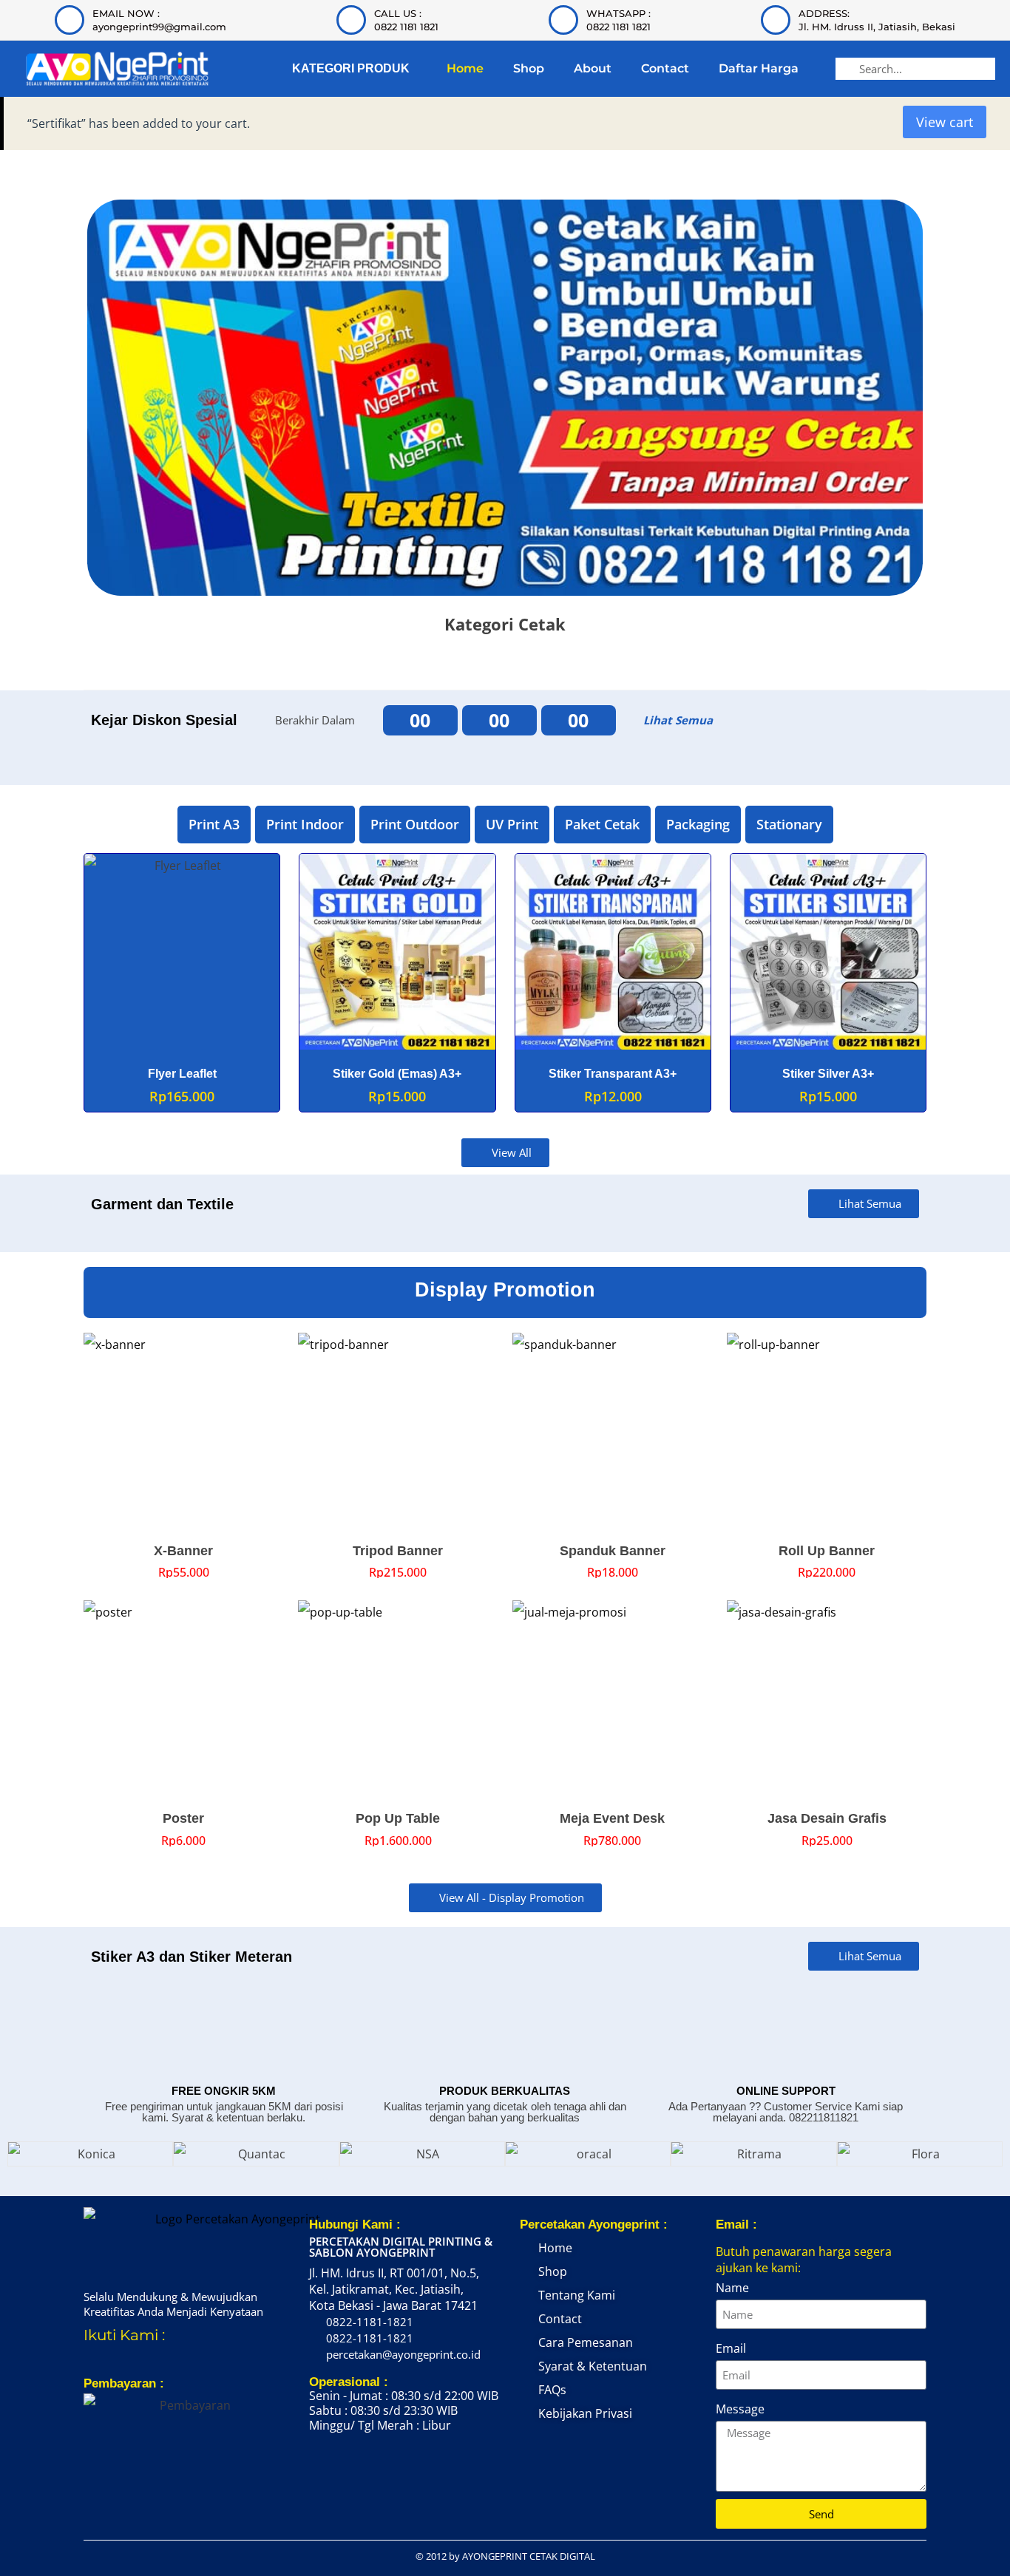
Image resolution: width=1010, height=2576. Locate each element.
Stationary (789, 824)
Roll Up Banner (827, 1551)
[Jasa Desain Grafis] (827, 1700)
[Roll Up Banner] (827, 1433)
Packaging (698, 824)
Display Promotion (505, 1290)
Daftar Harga (759, 68)
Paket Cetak (602, 824)
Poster (183, 1818)
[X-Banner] (183, 1433)
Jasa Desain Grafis (827, 1818)
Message (740, 2409)
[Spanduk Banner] (612, 1433)
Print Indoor (305, 824)
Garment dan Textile (162, 1204)
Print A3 (214, 824)
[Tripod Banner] (398, 1433)
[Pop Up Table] (398, 1700)
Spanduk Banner (613, 1551)
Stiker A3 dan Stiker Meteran (192, 1957)
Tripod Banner (398, 1551)
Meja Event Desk (612, 1818)
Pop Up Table (398, 1818)
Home (465, 68)
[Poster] (183, 1700)
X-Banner (183, 1551)
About (593, 68)
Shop (529, 68)
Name (732, 2288)
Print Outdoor (415, 824)
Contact (665, 68)
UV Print (512, 824)
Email (731, 2348)
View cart (945, 122)
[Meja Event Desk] (612, 1700)
